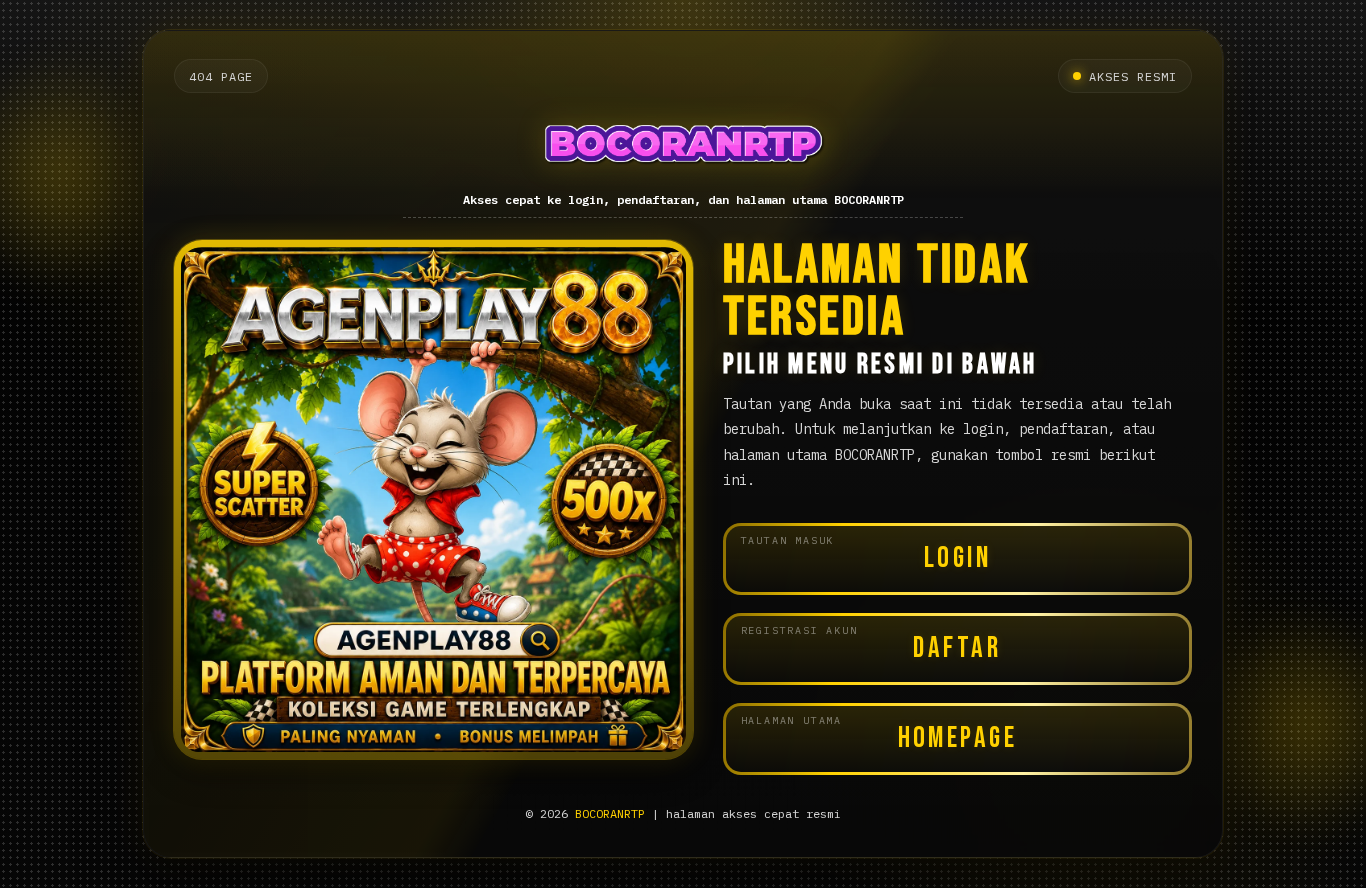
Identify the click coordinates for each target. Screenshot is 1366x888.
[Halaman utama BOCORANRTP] (683, 143)
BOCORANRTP (610, 813)
